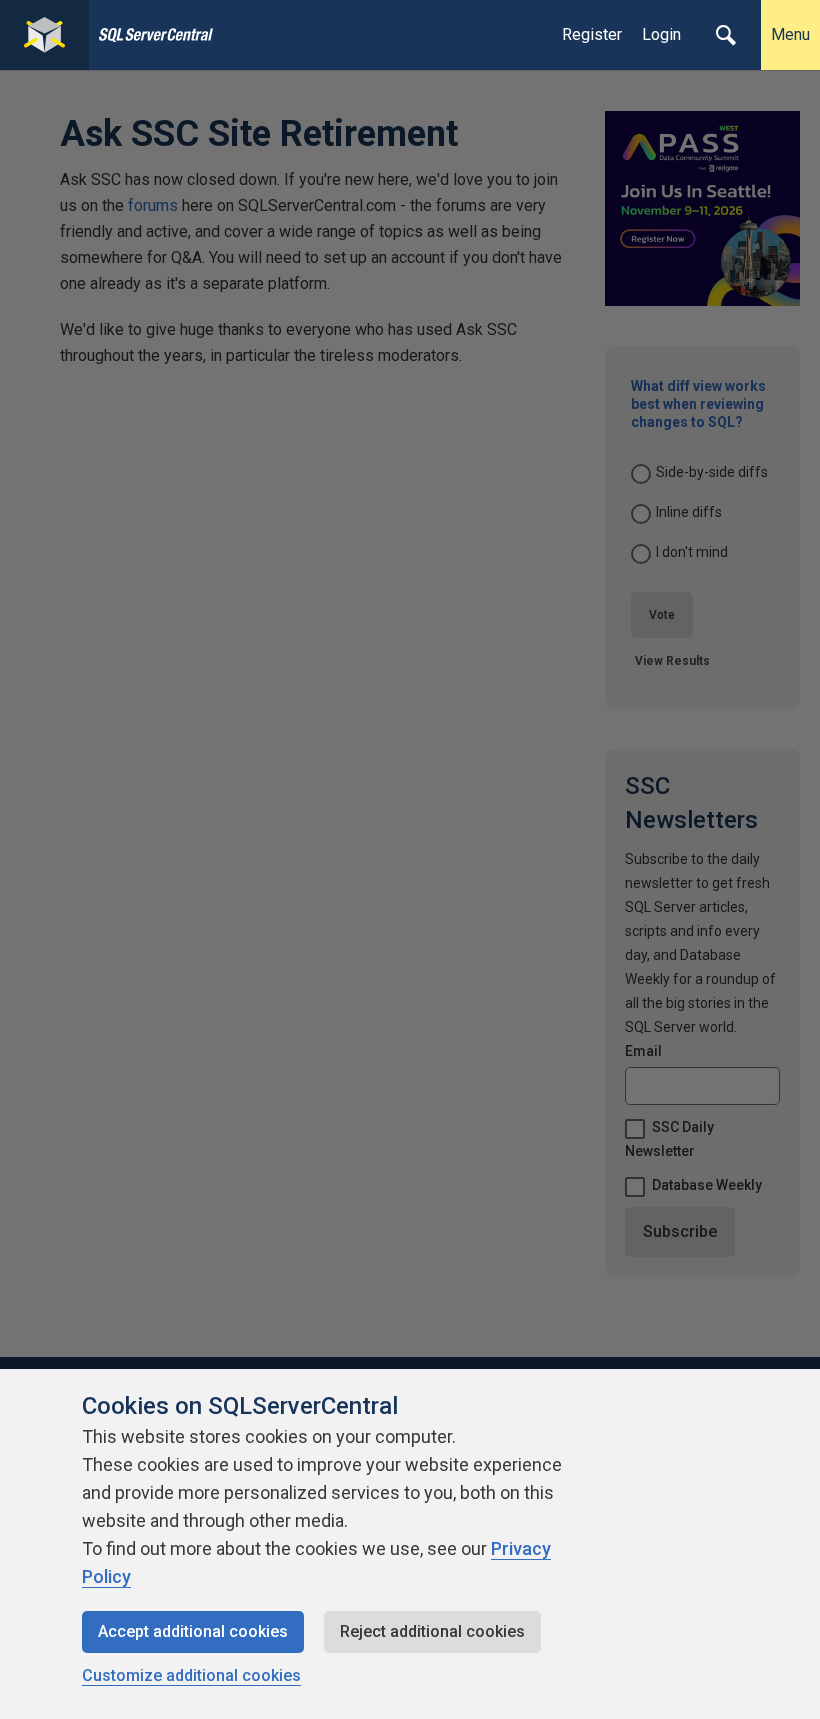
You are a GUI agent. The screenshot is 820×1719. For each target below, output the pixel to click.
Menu (790, 34)
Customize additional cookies (191, 1675)
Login (661, 34)
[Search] (726, 35)
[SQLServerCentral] (44, 35)
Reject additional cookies (432, 1631)
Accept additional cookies (193, 1631)
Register (592, 34)
